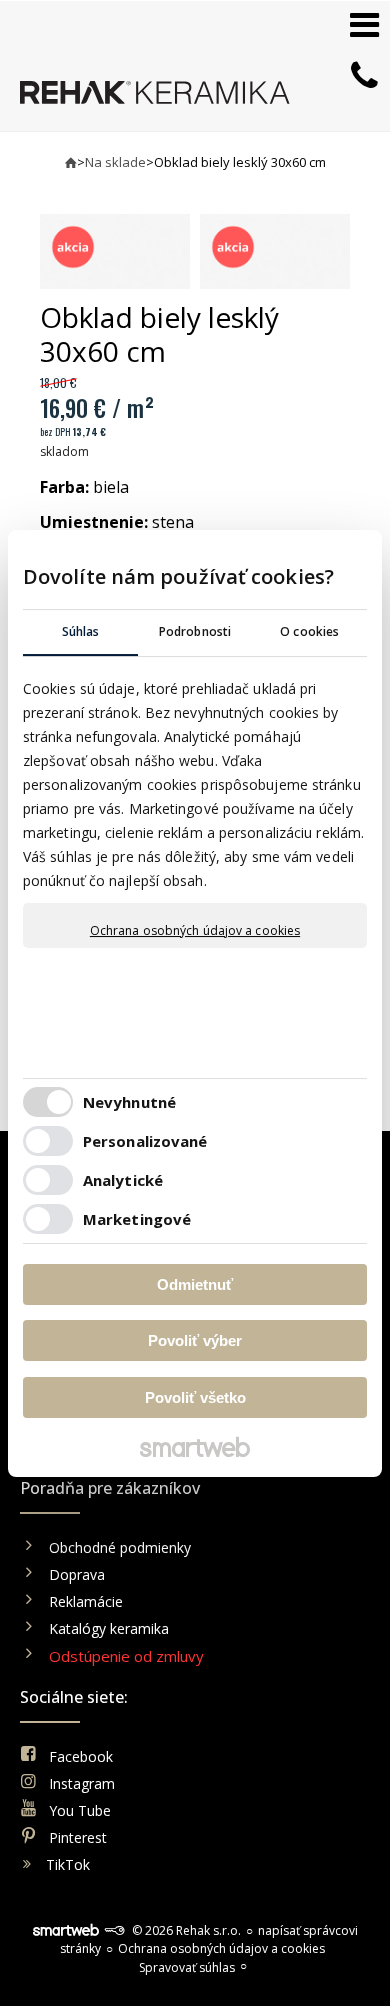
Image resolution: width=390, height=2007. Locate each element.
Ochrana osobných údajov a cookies (195, 931)
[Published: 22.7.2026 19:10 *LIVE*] (114, 1930)
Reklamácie (88, 1601)
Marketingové (137, 1219)
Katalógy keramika (109, 1628)
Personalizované (145, 1141)
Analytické (123, 1180)
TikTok (68, 1864)
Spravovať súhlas (187, 1967)
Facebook (81, 1756)
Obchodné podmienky (120, 1547)
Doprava (77, 1574)
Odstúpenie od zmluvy (126, 1656)
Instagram (82, 1783)
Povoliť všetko (195, 1397)
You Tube (80, 1810)
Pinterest (78, 1837)
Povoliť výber (195, 1340)
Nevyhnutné (129, 1102)
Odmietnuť (195, 1284)
